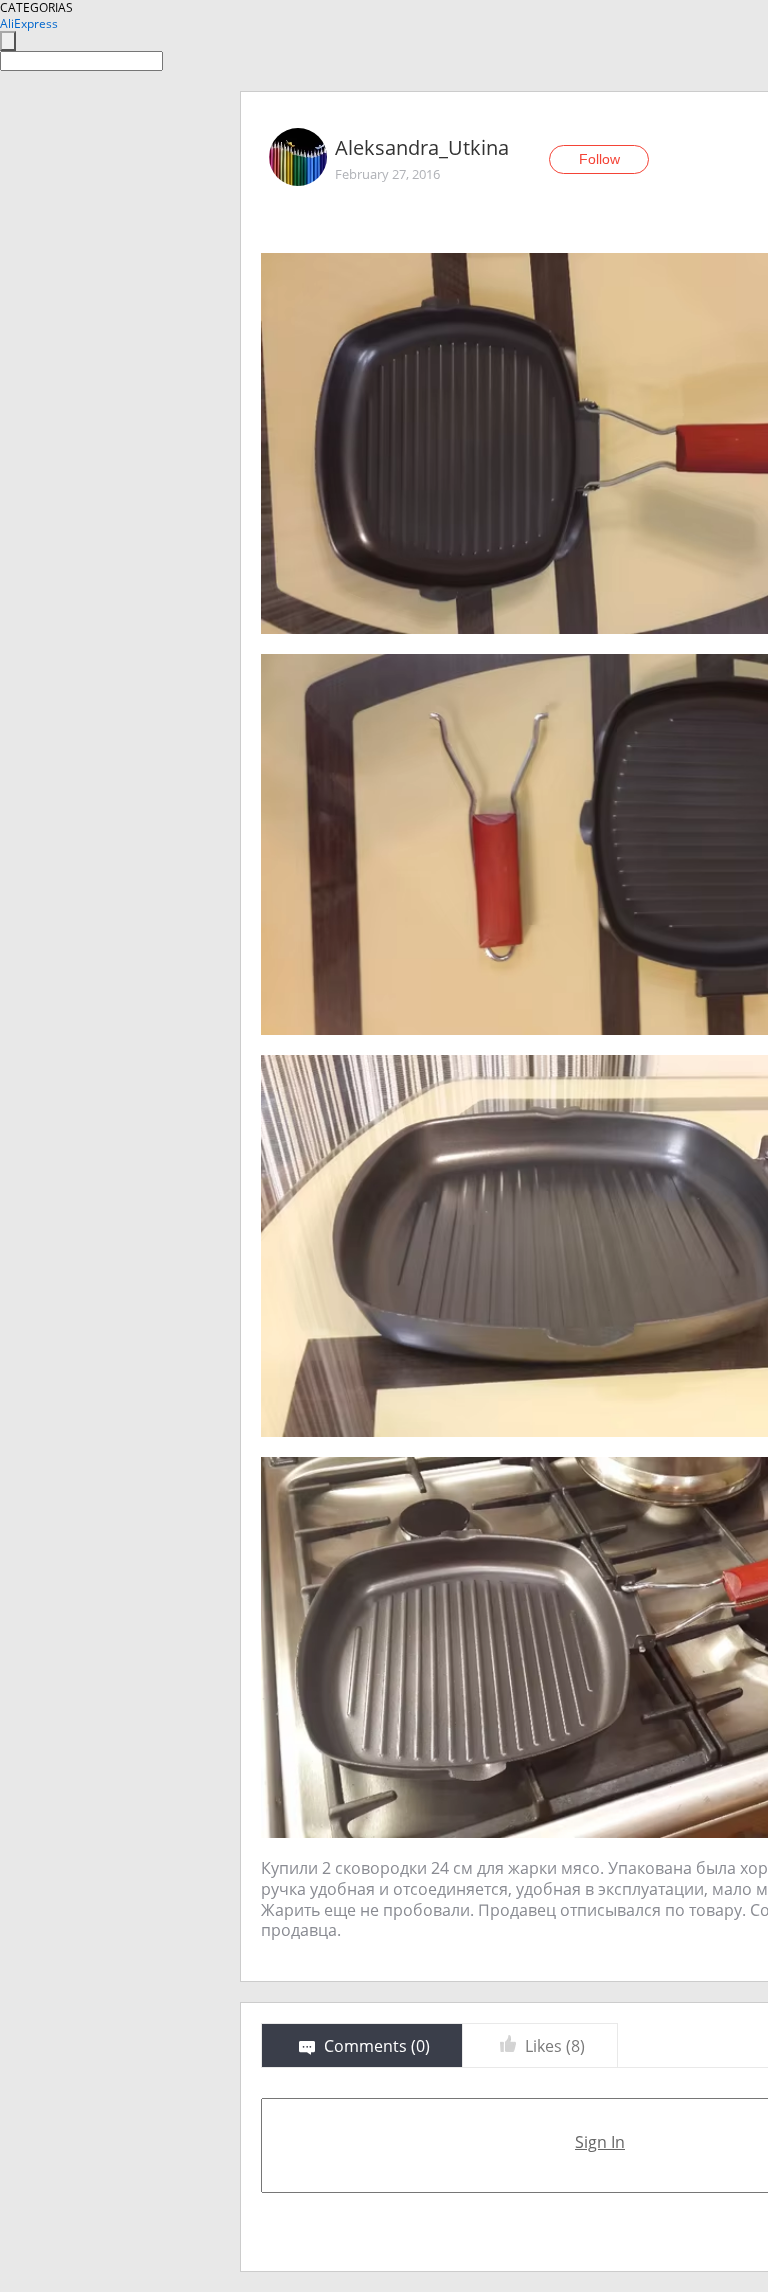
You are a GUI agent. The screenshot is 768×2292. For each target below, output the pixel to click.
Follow (599, 159)
